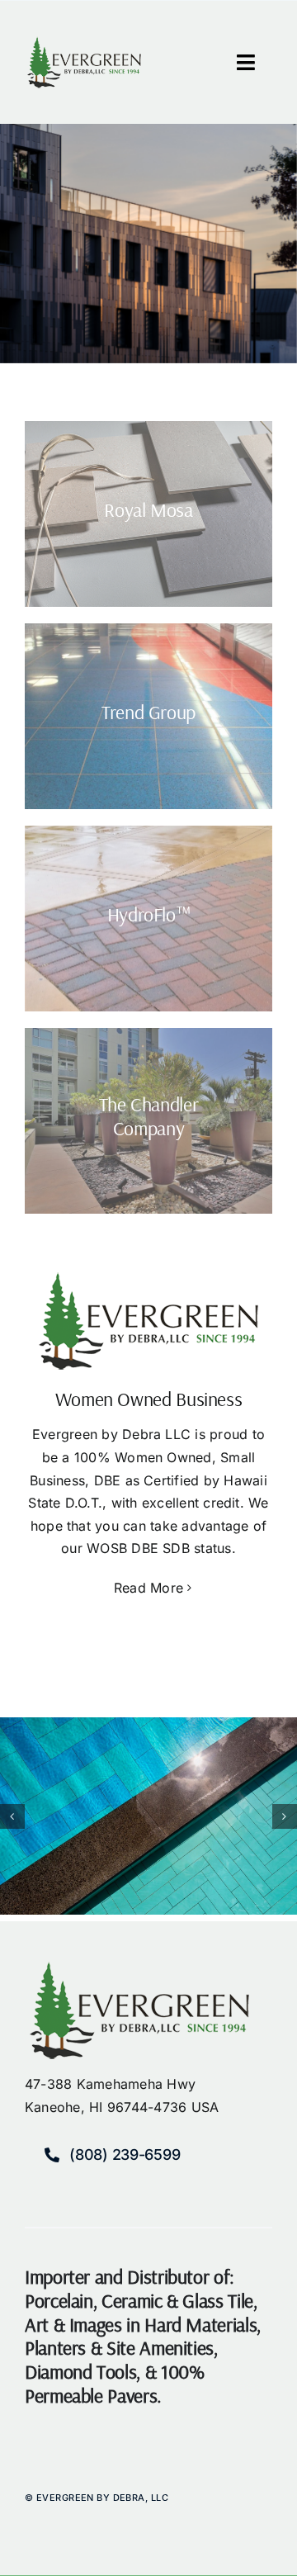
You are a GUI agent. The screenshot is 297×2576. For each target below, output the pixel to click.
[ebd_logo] (84, 43)
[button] (12, 1816)
